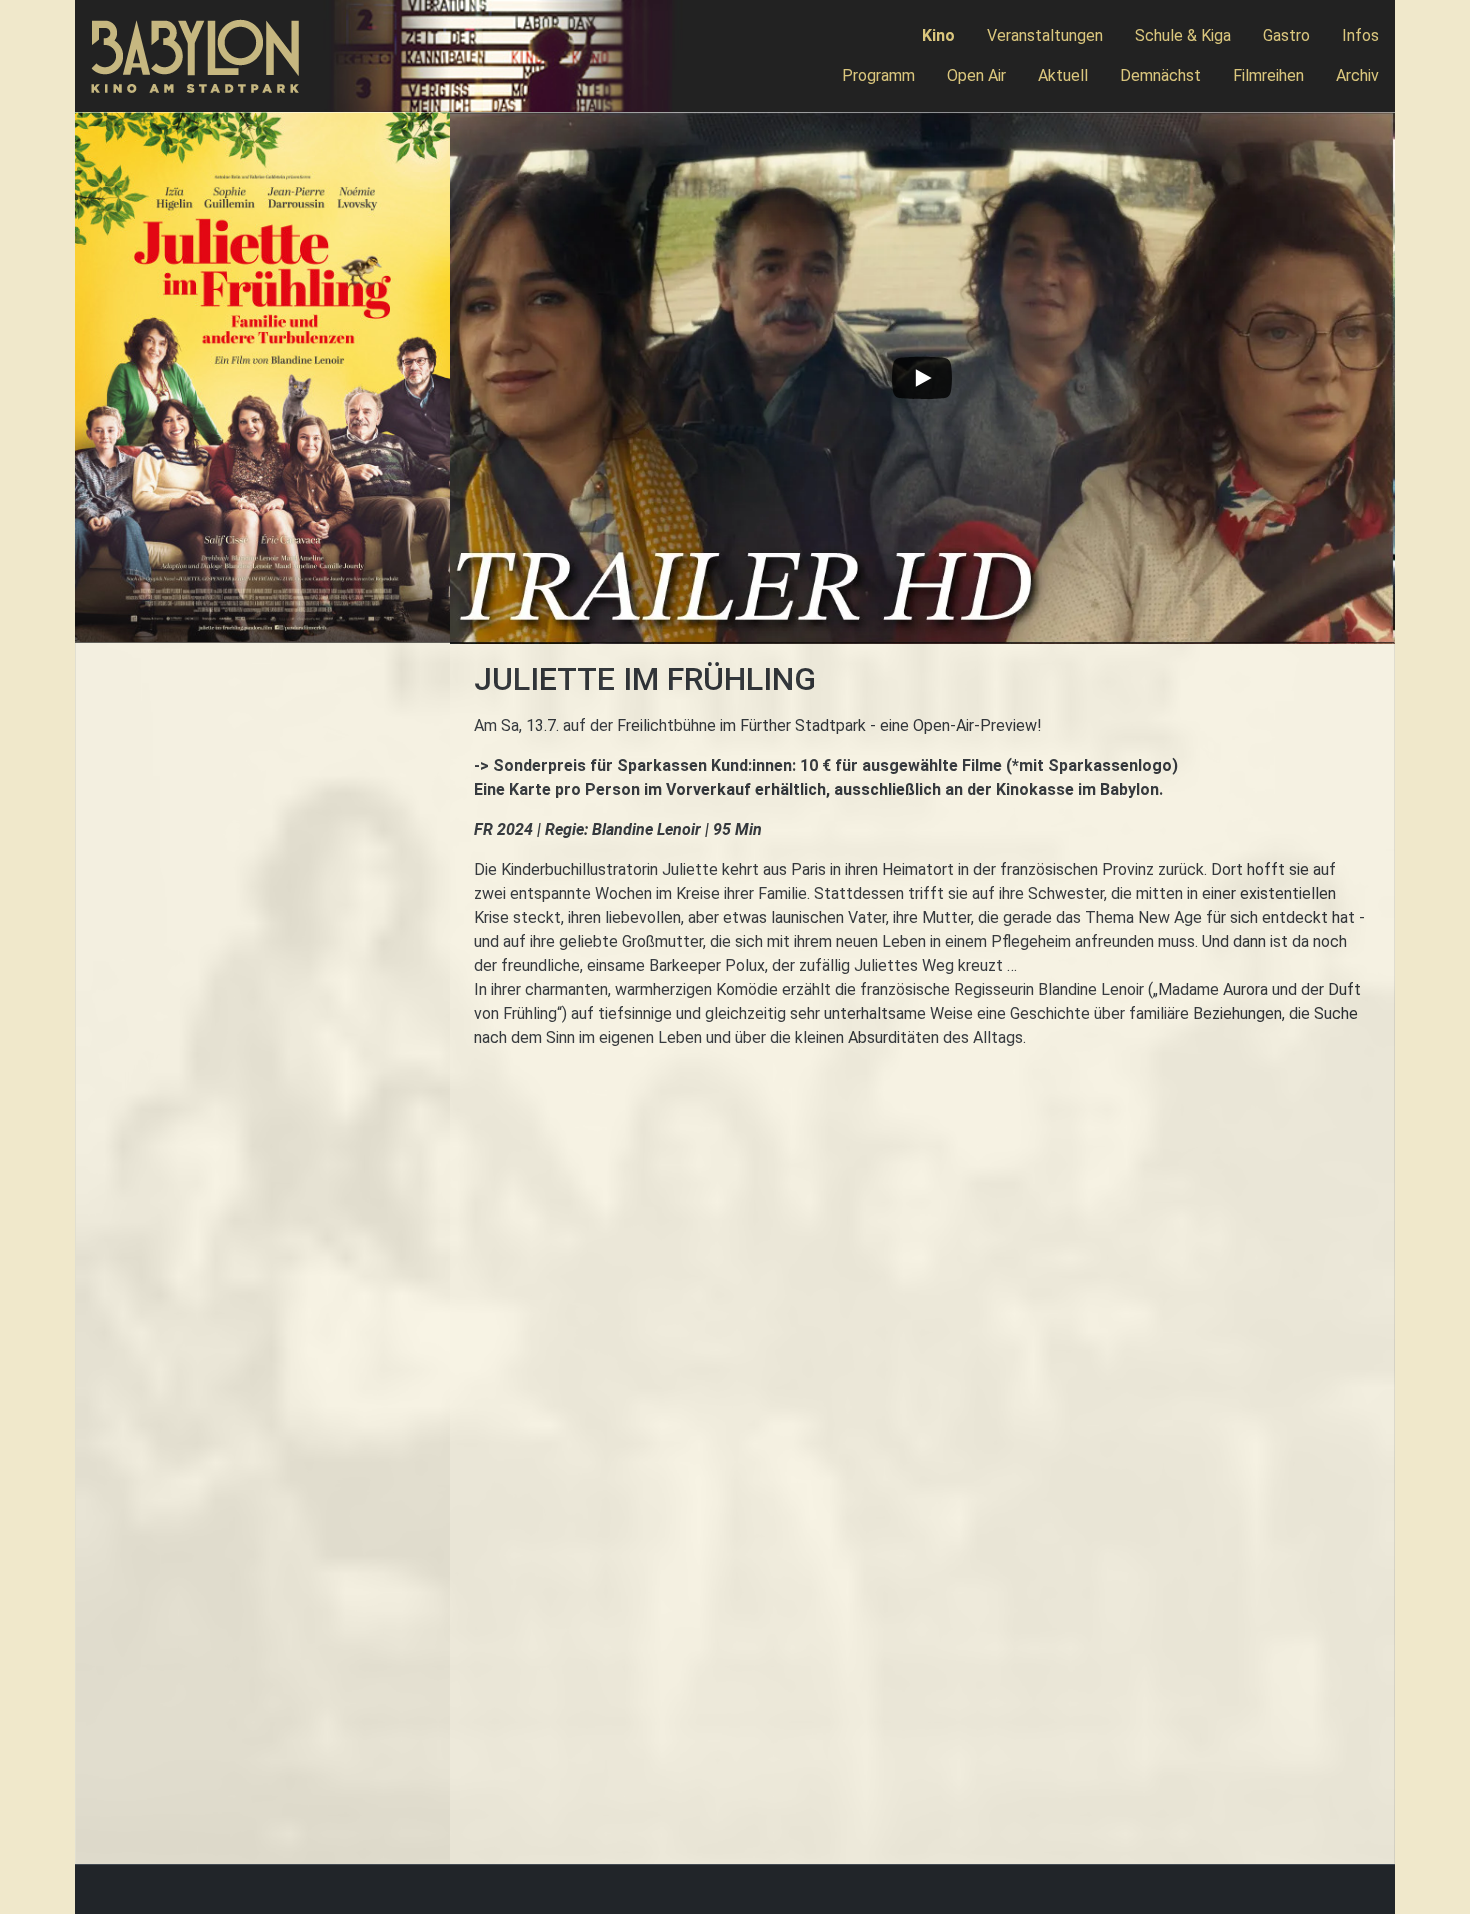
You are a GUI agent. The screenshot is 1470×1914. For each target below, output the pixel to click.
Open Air (976, 75)
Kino (938, 35)
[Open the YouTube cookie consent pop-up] (922, 378)
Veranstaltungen (1045, 35)
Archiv (1357, 75)
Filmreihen (1268, 75)
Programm (878, 75)
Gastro (1286, 35)
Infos (1360, 35)
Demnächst (1160, 75)
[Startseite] (204, 56)
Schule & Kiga (1183, 35)
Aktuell (1063, 75)
